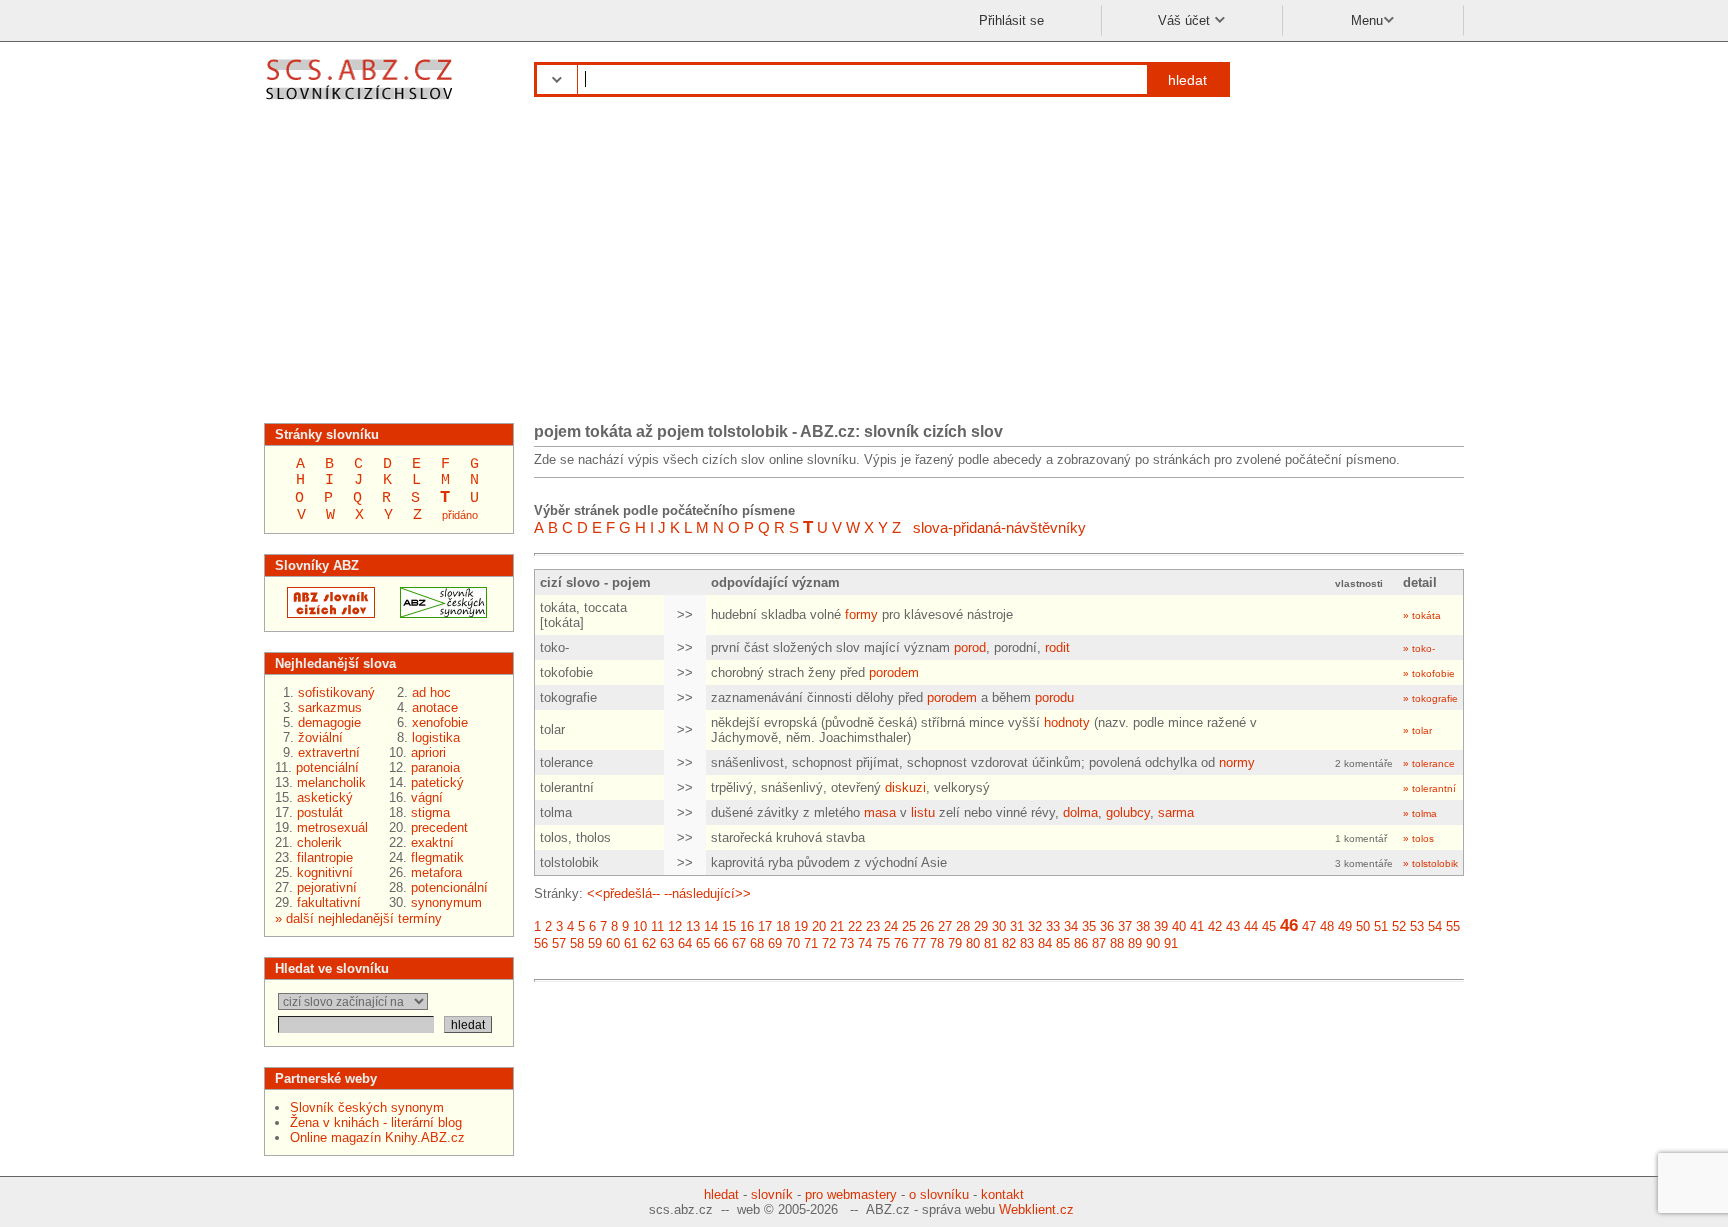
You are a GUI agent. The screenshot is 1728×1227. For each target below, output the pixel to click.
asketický (325, 797)
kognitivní (325, 872)
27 (945, 926)
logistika (436, 737)
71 (811, 943)
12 (675, 926)
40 (1179, 926)
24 (891, 926)
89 (1135, 943)
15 (729, 926)
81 (991, 943)
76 (901, 943)
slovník (772, 1194)
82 (1009, 943)
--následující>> (707, 893)
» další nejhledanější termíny (358, 918)
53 (1417, 926)
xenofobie (440, 722)
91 (1171, 943)
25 (909, 926)
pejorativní (327, 887)
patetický (437, 782)
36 (1107, 926)
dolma (1080, 812)
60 (613, 943)
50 (1363, 926)
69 (775, 943)
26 (927, 926)
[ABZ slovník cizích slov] (361, 102)
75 (883, 943)
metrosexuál (332, 827)
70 (793, 943)
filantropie (325, 857)
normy (1237, 762)
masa (880, 812)
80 (973, 943)
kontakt (1002, 1194)
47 (1309, 926)
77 (919, 943)
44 (1251, 926)
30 (999, 926)
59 (595, 943)
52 (1399, 926)
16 (747, 926)
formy (861, 614)
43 (1233, 926)
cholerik (319, 842)
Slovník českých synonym (367, 1107)
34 (1071, 926)
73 (847, 943)
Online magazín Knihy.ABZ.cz (377, 1137)
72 (829, 943)
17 (765, 926)
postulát (320, 812)
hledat (1187, 80)
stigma (430, 812)
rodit (1057, 647)
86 (1081, 943)
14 (711, 926)
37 (1125, 926)
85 (1063, 943)
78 (937, 943)
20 (819, 926)
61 (631, 943)
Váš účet (1186, 20)
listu (923, 812)
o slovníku (939, 1194)
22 (855, 926)
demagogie (329, 722)
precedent (439, 827)
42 (1215, 926)
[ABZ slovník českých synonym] (437, 613)
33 (1053, 926)
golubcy (1128, 812)
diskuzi (905, 787)
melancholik (331, 782)
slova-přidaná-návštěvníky (999, 527)
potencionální (449, 887)
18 (783, 926)
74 (865, 943)
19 (801, 926)
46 (1289, 925)
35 (1089, 926)
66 (721, 943)
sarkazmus (330, 707)
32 (1035, 926)
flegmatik (437, 857)
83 (1027, 943)
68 (757, 943)
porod (970, 647)
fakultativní (329, 902)
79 (955, 943)
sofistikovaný (336, 692)
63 (667, 943)
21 (837, 926)
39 (1161, 926)
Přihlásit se (1011, 20)
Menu (1367, 20)
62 (649, 943)
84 (1045, 943)
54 (1435, 926)
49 (1345, 926)
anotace (435, 707)
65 (703, 943)
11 (657, 926)
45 (1269, 926)
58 (577, 943)
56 (541, 943)
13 (693, 926)
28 (963, 926)
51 (1381, 926)
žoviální (320, 737)
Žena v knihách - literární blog (376, 1122)
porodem (894, 672)
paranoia (435, 767)
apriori (428, 752)
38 (1143, 926)
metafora (436, 872)
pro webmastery (851, 1194)
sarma (1176, 812)
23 (873, 926)
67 (739, 943)
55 (1453, 926)
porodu (1054, 697)
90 (1153, 943)
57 (559, 943)
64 (685, 943)
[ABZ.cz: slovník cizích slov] (325, 613)
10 (640, 926)
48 (1327, 926)
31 (1017, 926)
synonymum (446, 902)
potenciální (327, 767)
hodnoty (1067, 722)
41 (1197, 926)
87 (1099, 943)
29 (981, 926)
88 (1117, 943)
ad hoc (431, 692)
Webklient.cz (1036, 1209)
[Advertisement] (864, 268)
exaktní (432, 842)
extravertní (329, 752)
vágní (427, 797)
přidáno (460, 515)
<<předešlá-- (623, 893)
